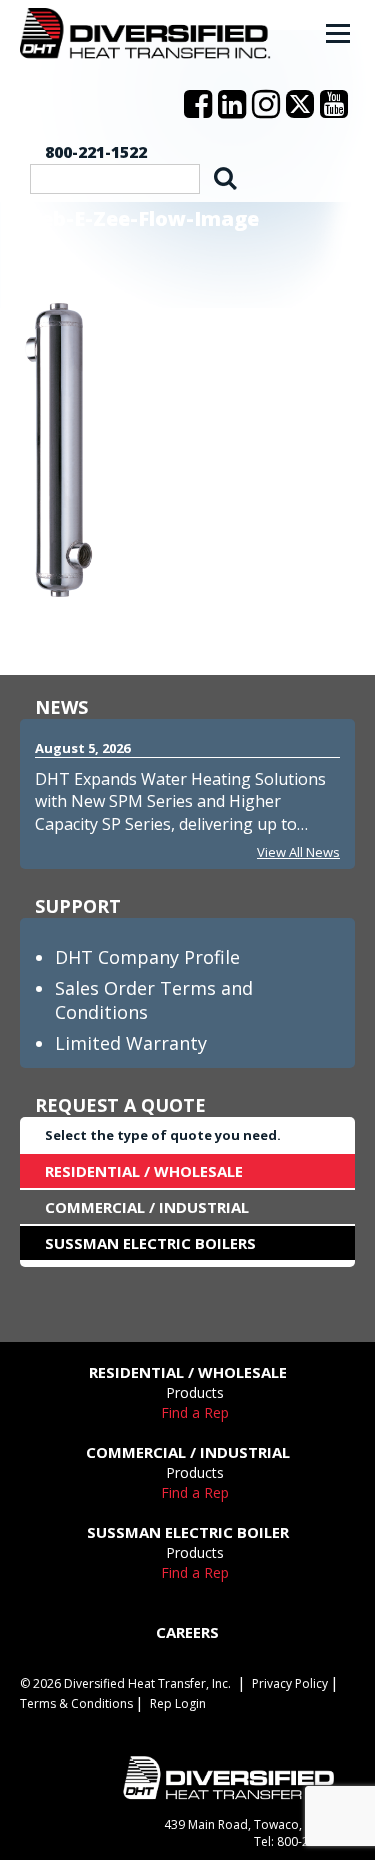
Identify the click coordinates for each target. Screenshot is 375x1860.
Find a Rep (195, 1412)
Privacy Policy (290, 1683)
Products (195, 1392)
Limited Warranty (131, 1043)
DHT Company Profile (147, 957)
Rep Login (178, 1703)
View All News (298, 852)
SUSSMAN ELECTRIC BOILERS (150, 1243)
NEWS (61, 707)
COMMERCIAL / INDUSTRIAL (147, 1207)
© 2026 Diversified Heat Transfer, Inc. (125, 1683)
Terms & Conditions (76, 1703)
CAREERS (187, 1632)
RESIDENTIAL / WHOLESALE (144, 1171)
